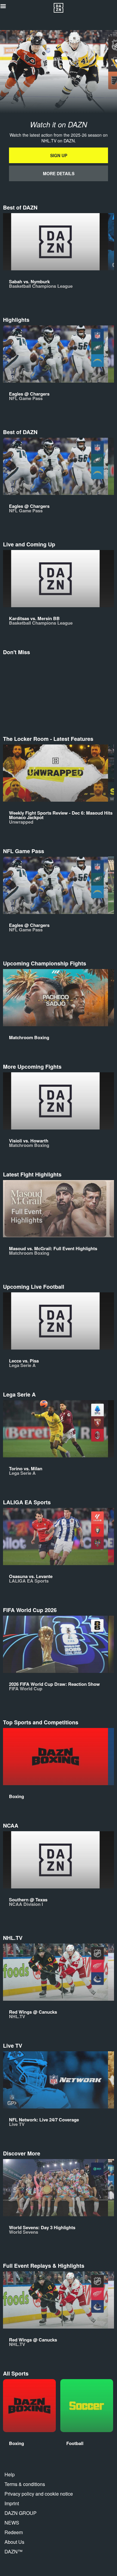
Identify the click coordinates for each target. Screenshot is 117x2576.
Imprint (12, 2503)
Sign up (59, 155)
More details (59, 173)
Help (10, 2474)
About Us (14, 2542)
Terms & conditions (25, 2484)
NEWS (12, 2523)
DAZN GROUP (21, 2513)
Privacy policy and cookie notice (39, 2494)
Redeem (14, 2532)
